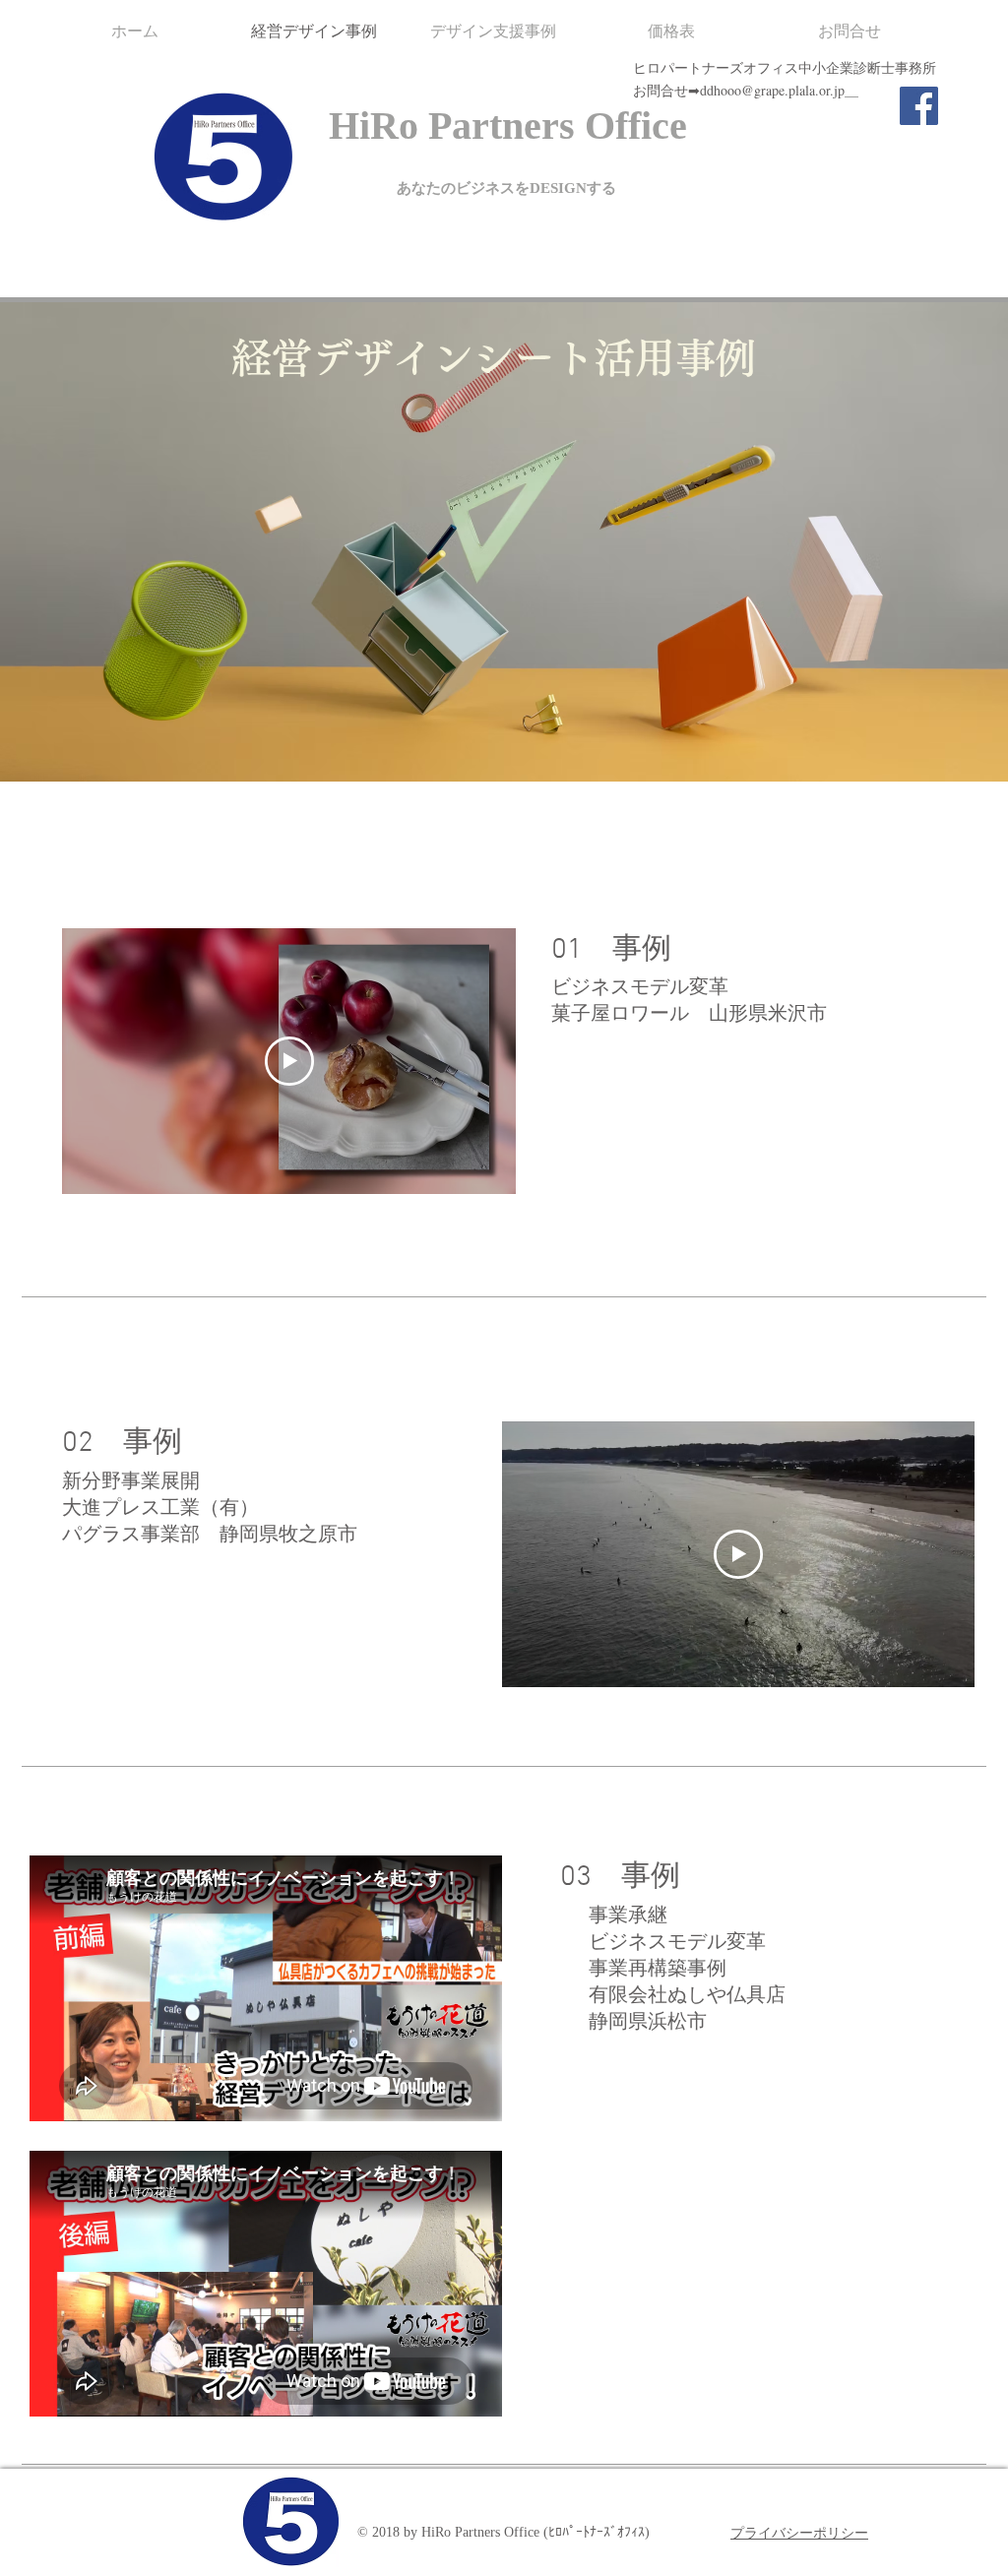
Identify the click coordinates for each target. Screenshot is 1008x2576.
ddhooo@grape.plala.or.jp (772, 90)
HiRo (374, 126)
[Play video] (289, 1061)
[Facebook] (919, 106)
